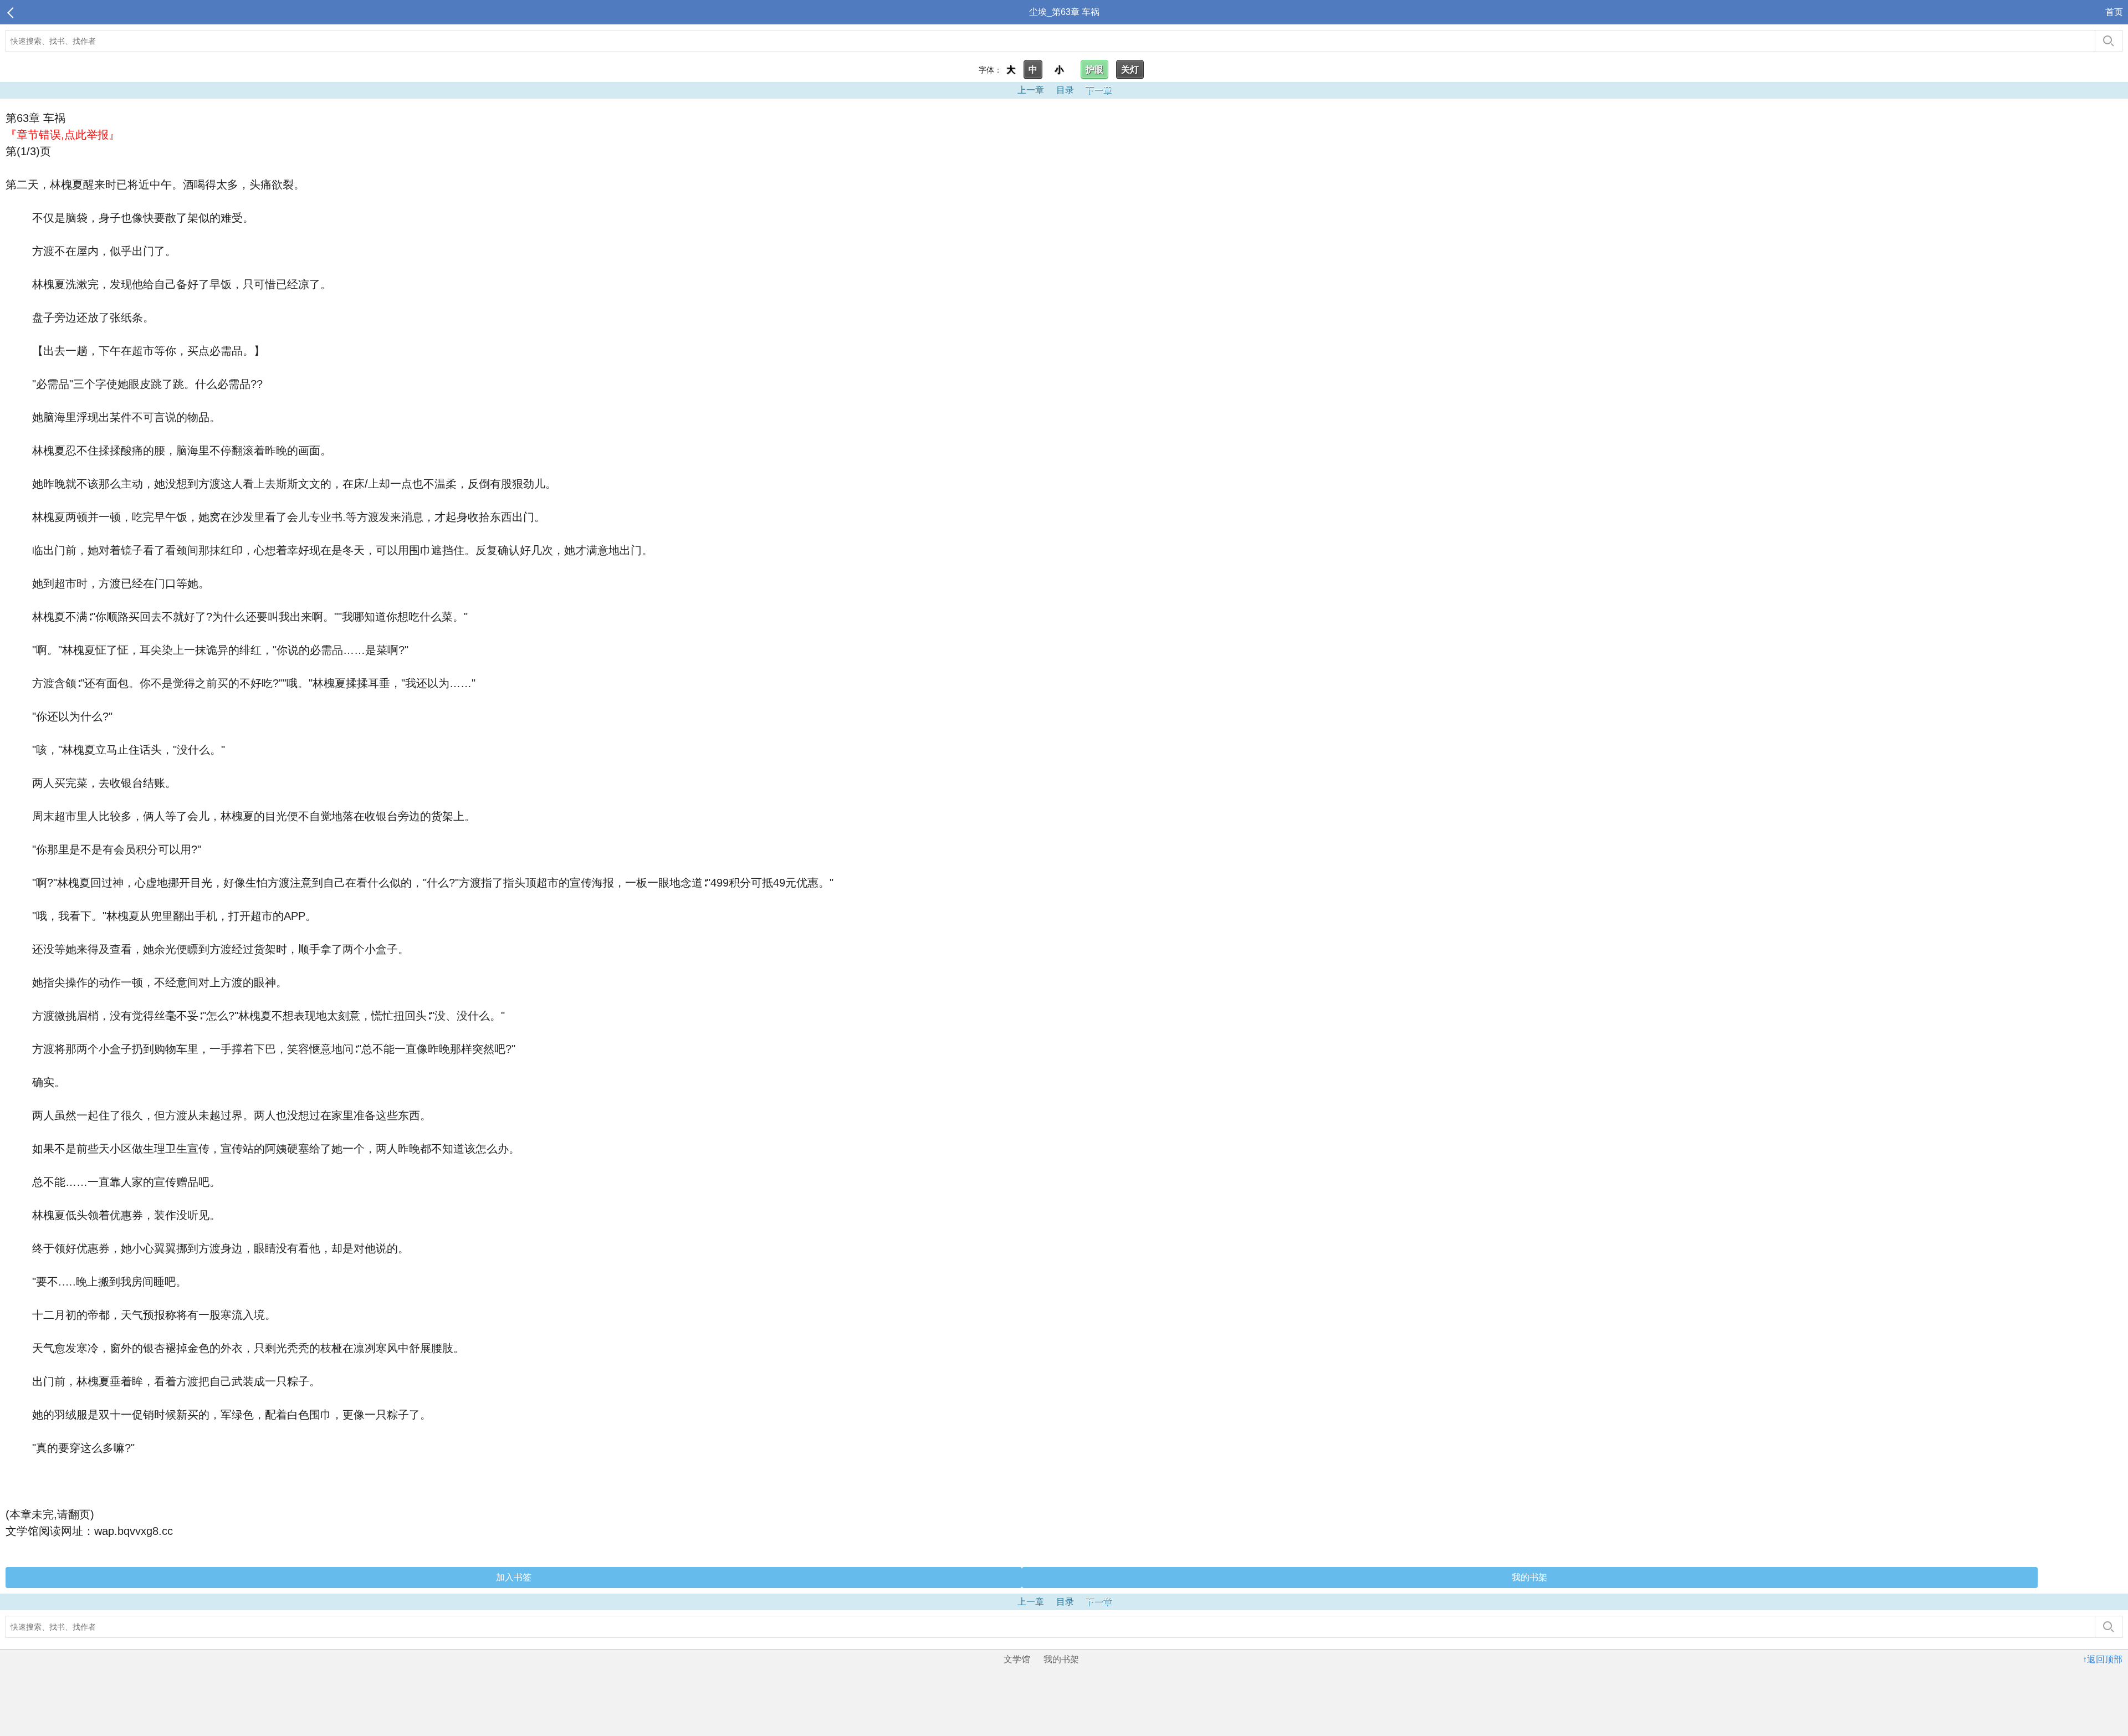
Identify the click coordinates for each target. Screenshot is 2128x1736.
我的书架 (1529, 1577)
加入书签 (514, 1577)
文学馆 (1017, 1659)
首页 (2114, 12)
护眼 (1094, 70)
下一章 (1098, 90)
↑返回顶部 (2103, 1659)
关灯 (1130, 70)
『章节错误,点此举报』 (63, 135)
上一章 (1031, 90)
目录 (1065, 90)
